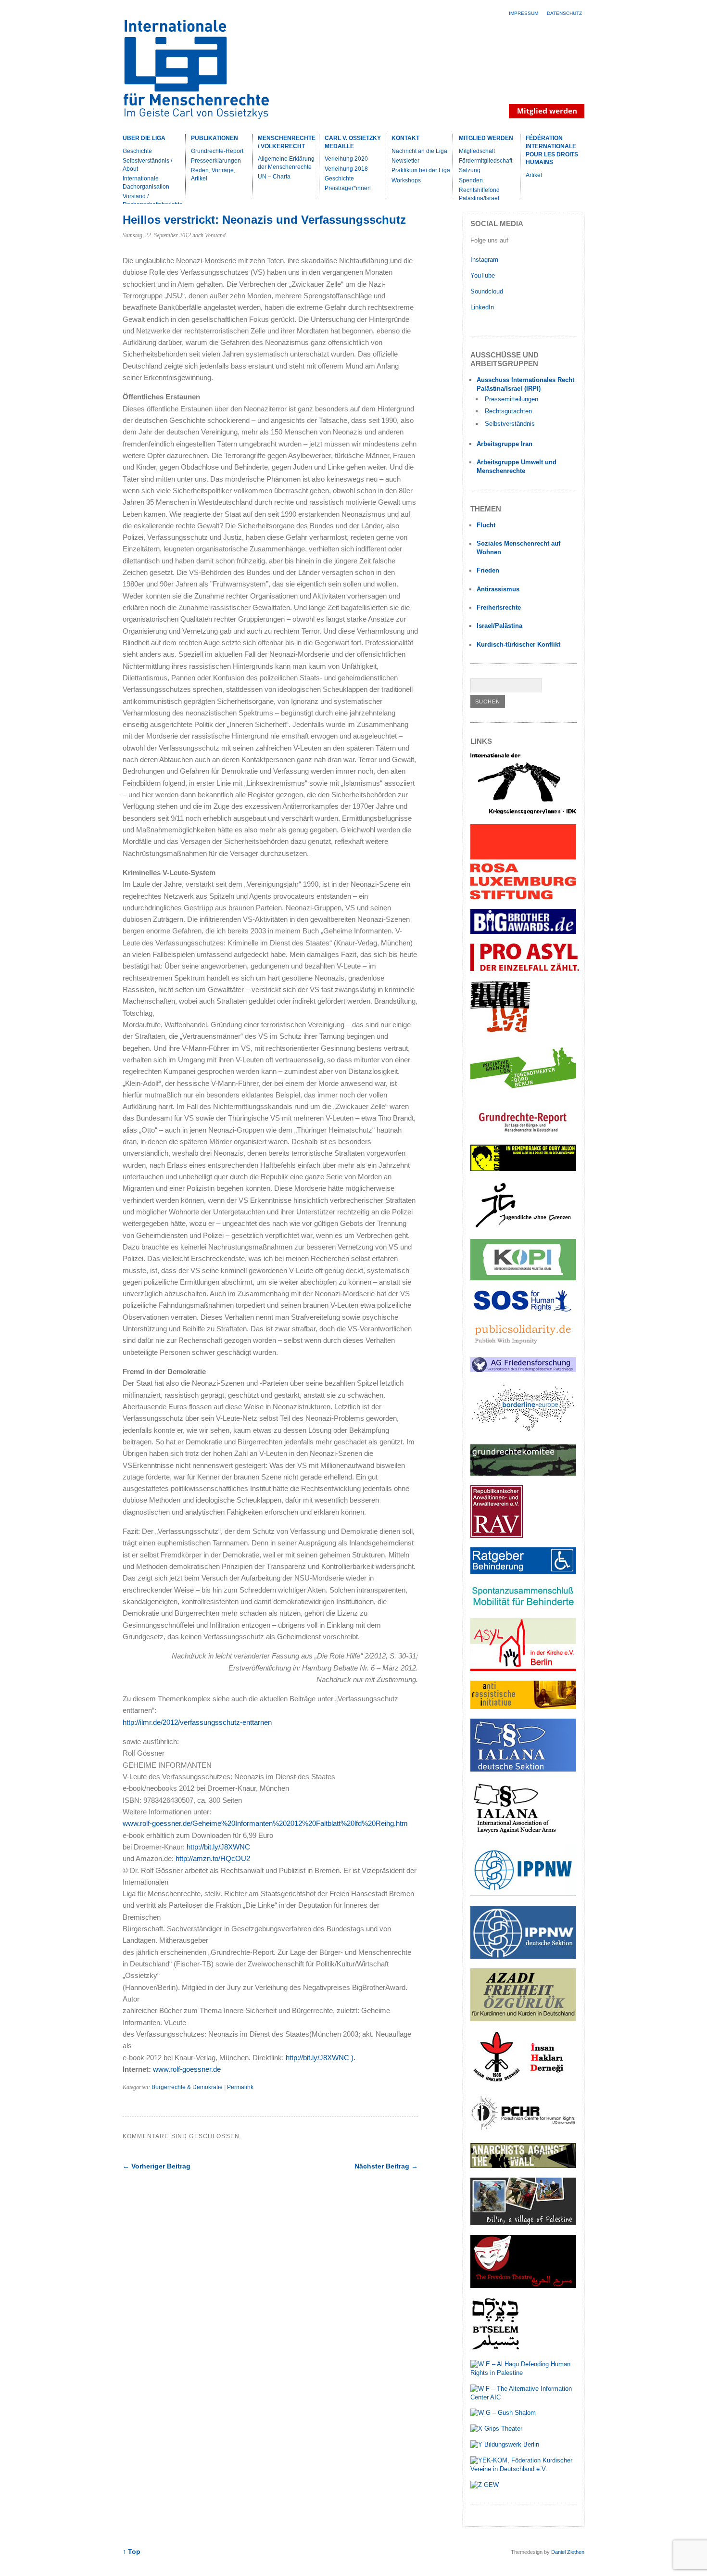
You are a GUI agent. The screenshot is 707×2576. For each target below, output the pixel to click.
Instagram (484, 260)
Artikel (534, 175)
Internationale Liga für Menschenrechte (207, 74)
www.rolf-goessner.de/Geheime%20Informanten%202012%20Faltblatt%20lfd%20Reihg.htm (265, 1823)
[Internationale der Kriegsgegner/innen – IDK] (523, 812)
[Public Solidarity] (523, 1345)
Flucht (486, 525)
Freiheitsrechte (499, 607)
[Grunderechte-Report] (523, 1133)
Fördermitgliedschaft (486, 161)
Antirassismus (498, 589)
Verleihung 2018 (346, 169)
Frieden (488, 570)
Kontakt (405, 138)
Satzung (470, 170)
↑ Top (132, 2552)
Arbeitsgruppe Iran (505, 444)
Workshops (406, 180)
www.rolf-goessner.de (187, 2069)
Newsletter (405, 161)
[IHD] (523, 2082)
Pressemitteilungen (511, 399)
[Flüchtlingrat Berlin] (500, 1031)
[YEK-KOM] (524, 2469)
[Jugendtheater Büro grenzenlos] (523, 1094)
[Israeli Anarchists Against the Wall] (523, 2166)
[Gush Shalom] (503, 2413)
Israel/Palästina (499, 626)
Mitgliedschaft (477, 151)
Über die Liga (144, 138)
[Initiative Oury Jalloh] (523, 1169)
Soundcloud (488, 291)
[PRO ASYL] (525, 969)
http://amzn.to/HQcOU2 (213, 1858)
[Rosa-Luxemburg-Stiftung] (523, 897)
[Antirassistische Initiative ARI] (523, 1707)
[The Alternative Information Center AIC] (524, 2397)
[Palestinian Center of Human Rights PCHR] (523, 2131)
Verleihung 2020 (346, 159)
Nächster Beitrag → (386, 2166)
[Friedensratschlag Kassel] (523, 1370)
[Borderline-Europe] (523, 1433)
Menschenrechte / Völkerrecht (287, 142)
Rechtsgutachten (508, 411)
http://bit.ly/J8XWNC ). (321, 2058)
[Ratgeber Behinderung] (523, 1572)
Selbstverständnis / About (147, 165)
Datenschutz (564, 13)
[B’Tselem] (495, 2348)
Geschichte (137, 151)
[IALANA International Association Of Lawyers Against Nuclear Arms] (523, 1832)
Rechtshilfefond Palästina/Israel (479, 194)
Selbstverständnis (510, 424)
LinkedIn (483, 307)
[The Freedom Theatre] (523, 2286)
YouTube (484, 275)
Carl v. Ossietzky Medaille (353, 142)
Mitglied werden (486, 138)
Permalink (240, 2087)
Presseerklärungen (216, 161)
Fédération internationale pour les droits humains (552, 150)
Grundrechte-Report (217, 151)
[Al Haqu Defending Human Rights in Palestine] (524, 2373)
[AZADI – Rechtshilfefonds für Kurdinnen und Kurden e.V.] (523, 2019)
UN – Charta (274, 177)
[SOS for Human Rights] (523, 1309)
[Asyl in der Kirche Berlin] (523, 1669)
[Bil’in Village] (523, 2223)
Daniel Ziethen (568, 2552)
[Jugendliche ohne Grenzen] (523, 1228)
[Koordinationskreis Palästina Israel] (523, 1278)
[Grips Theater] (496, 2429)
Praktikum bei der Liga (421, 170)
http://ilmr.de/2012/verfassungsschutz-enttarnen (197, 1722)
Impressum (524, 13)
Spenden (471, 180)
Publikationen (215, 138)
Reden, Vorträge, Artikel (213, 174)
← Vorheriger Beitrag (157, 2166)
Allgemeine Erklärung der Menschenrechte (286, 163)
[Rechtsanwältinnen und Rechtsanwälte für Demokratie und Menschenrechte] (497, 1536)
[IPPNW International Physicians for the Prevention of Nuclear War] (523, 1894)
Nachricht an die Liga (419, 151)
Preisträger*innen (348, 188)
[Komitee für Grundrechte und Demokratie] (523, 1473)
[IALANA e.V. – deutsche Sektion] (523, 1769)
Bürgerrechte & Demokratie (187, 2087)
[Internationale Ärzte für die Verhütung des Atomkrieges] (523, 1957)
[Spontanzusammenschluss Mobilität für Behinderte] (523, 1606)
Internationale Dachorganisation (146, 183)
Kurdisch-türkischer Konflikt (518, 644)
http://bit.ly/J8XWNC (218, 1847)
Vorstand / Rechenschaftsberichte (153, 200)
